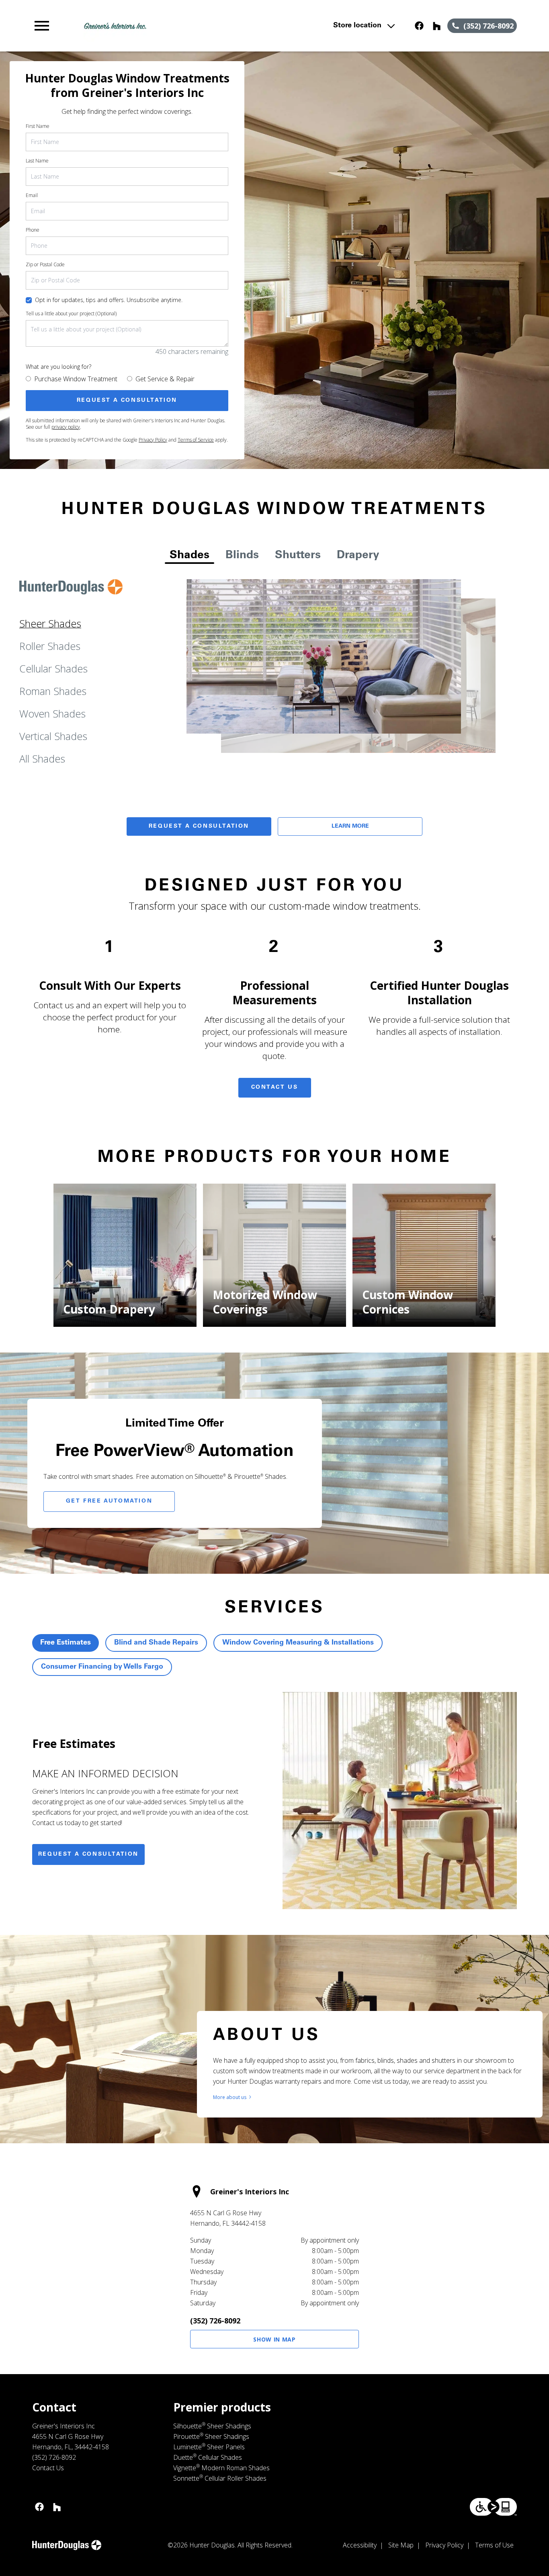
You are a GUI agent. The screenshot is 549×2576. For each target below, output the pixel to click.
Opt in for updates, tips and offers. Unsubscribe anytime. (109, 300)
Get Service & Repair (165, 379)
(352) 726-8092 (215, 2321)
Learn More (350, 826)
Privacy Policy (153, 440)
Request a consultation (88, 1854)
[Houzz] (437, 26)
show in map (274, 2339)
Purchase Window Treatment (76, 379)
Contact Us (275, 1088)
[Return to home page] (179, 26)
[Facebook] (419, 26)
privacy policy (66, 427)
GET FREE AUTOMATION (109, 1501)
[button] (42, 26)
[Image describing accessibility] (493, 2507)
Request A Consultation (199, 826)
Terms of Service (196, 440)
